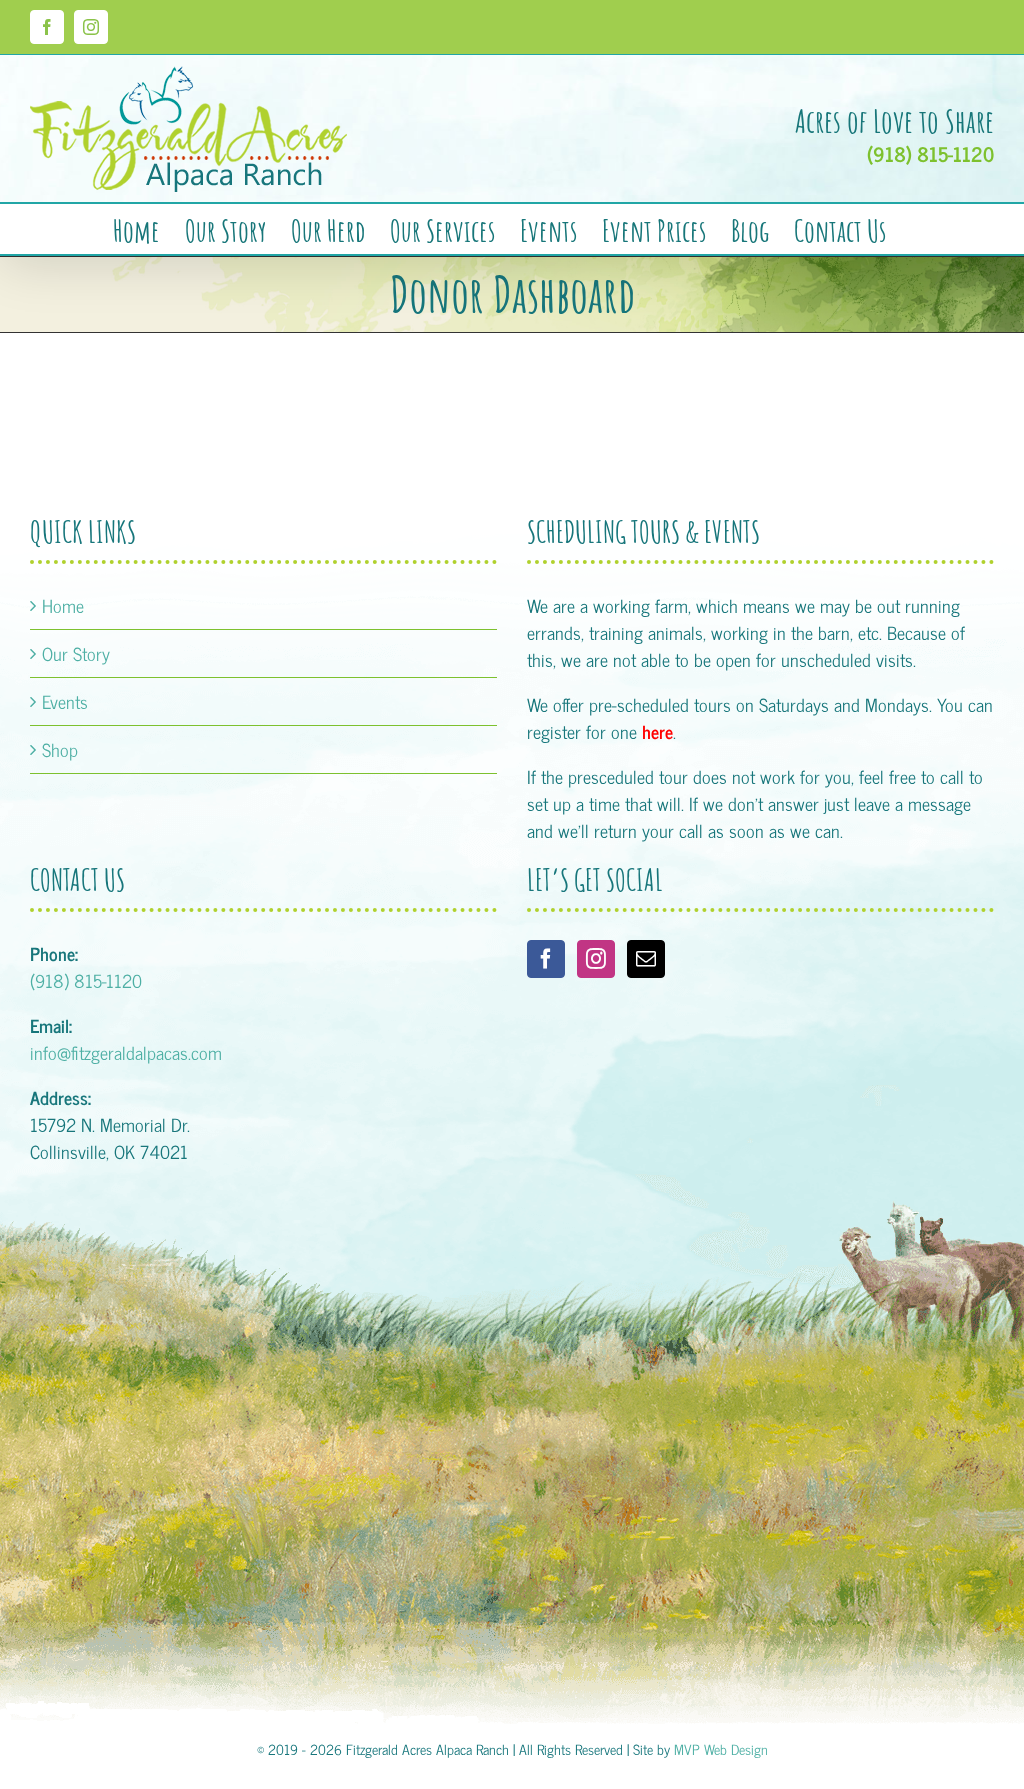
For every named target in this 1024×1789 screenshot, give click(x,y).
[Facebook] (546, 959)
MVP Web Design (721, 1748)
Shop (60, 749)
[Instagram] (596, 959)
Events (65, 701)
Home (63, 605)
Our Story (76, 653)
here (657, 731)
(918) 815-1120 (930, 154)
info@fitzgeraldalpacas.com (126, 1052)
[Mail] (646, 959)
